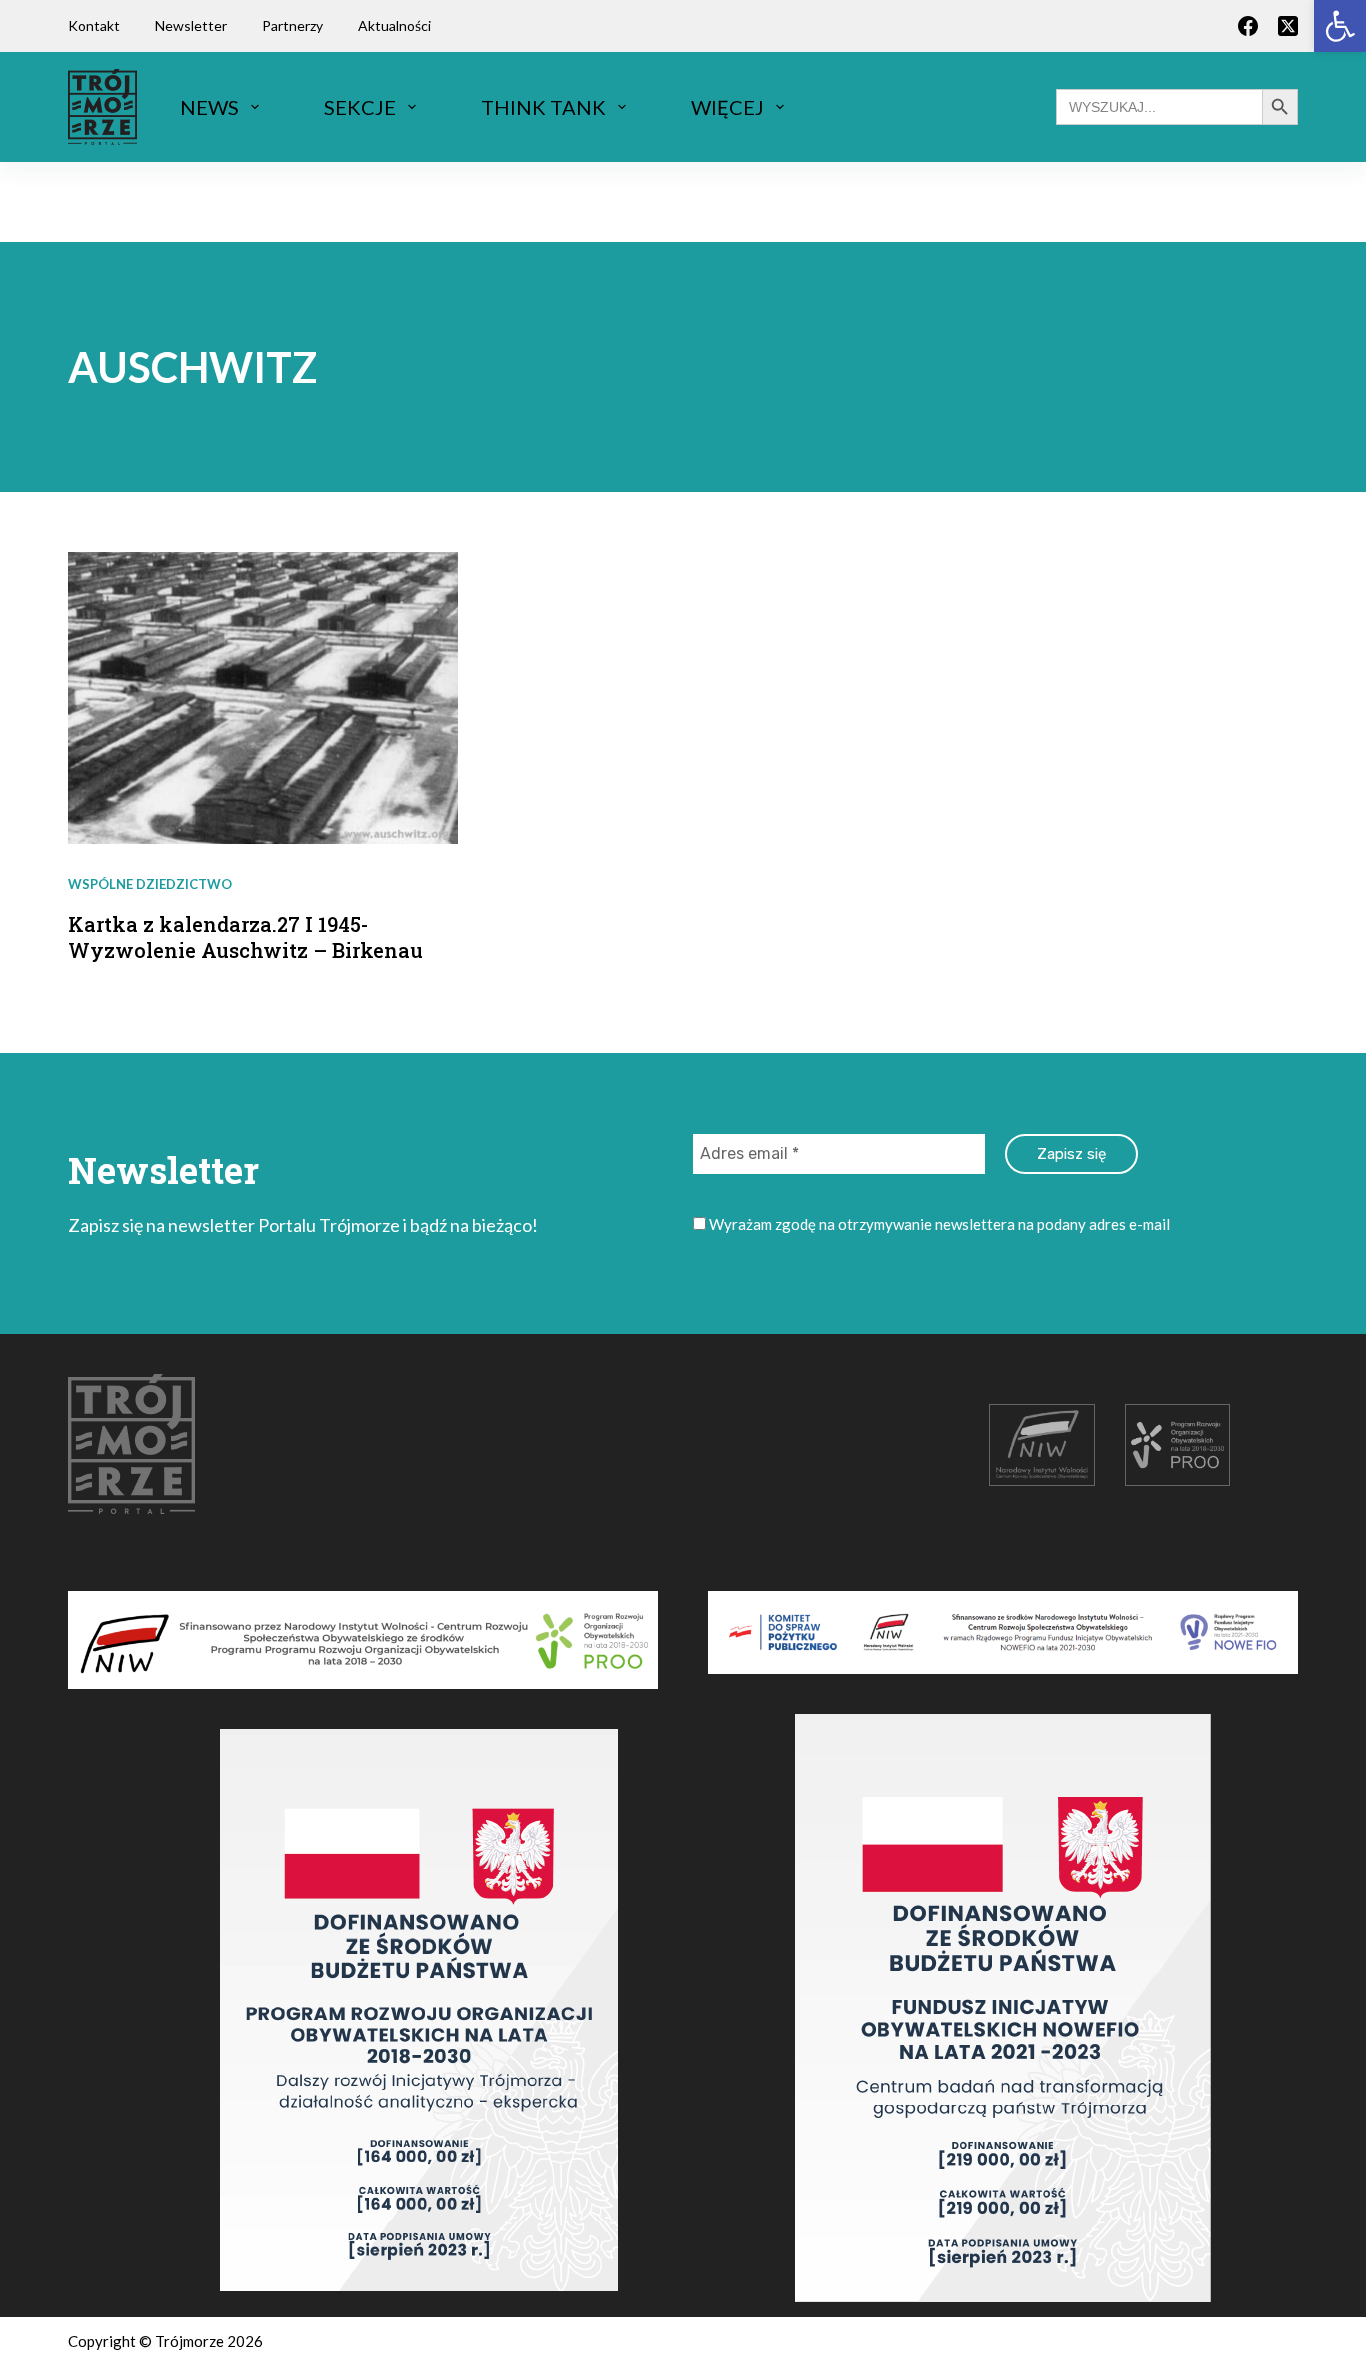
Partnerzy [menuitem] (292, 25)
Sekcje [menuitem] (360, 107)
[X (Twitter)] (1288, 26)
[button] (1340, 26)
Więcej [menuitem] (727, 107)
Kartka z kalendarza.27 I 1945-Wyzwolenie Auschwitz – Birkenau (245, 937)
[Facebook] (1248, 26)
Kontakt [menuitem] (94, 25)
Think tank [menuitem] (543, 107)
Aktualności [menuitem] (394, 25)
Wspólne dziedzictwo (150, 884)
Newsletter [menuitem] (191, 25)
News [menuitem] (209, 107)
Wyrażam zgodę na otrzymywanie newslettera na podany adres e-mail (938, 1224)
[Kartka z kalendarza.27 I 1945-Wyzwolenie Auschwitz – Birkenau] (263, 698)
